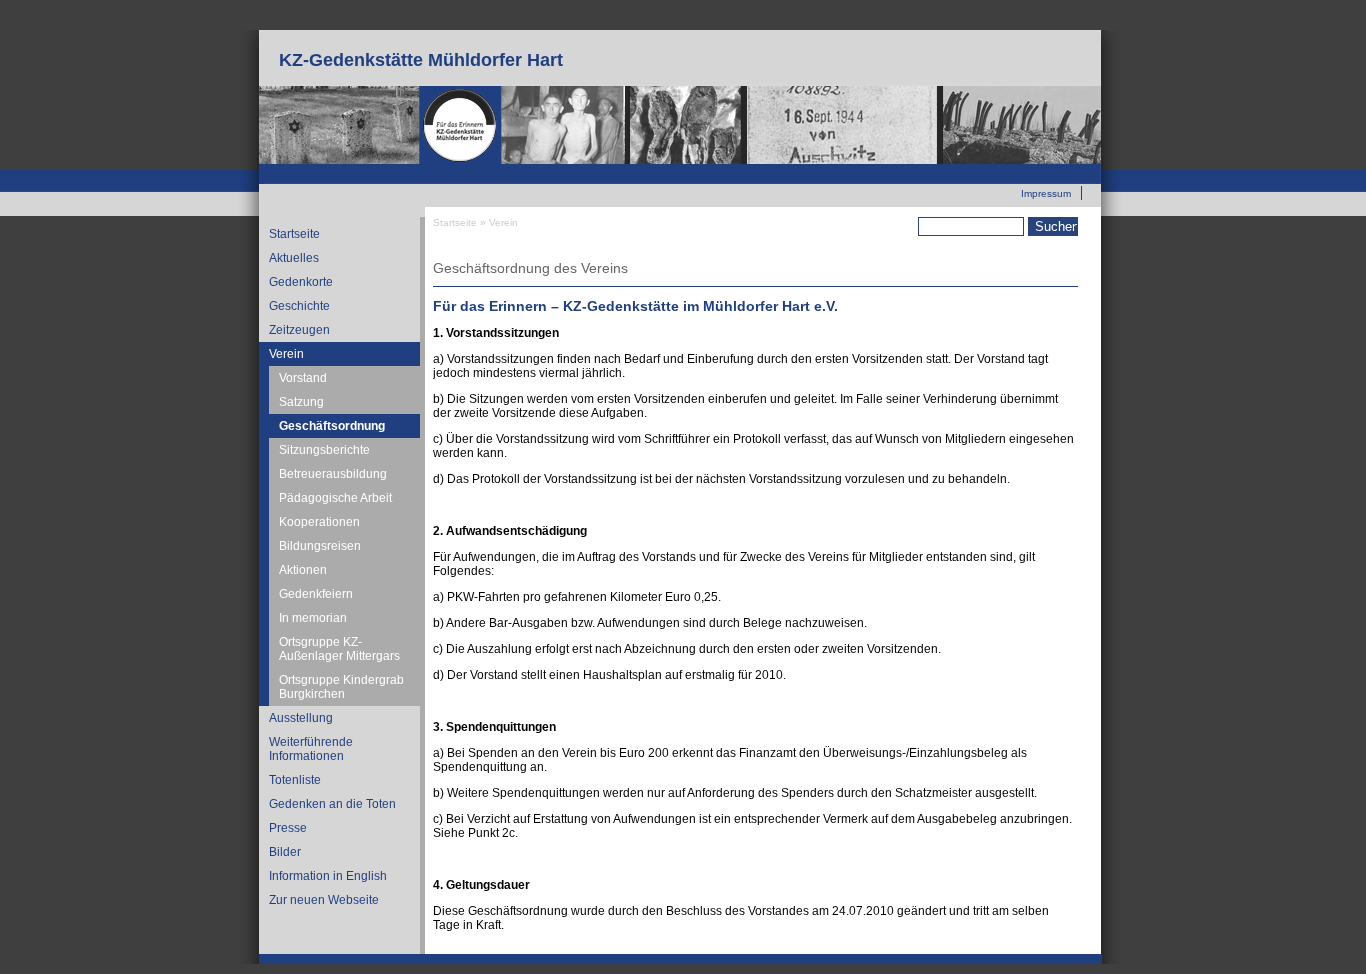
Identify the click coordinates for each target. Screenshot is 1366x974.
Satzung (301, 402)
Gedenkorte (301, 282)
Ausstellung (301, 718)
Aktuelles (294, 258)
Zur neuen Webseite (1025, 171)
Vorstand (303, 378)
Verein (286, 354)
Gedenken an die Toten (332, 804)
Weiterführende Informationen (311, 749)
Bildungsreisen (320, 546)
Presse (288, 828)
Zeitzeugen (299, 330)
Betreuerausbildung (333, 474)
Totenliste (295, 780)
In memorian (313, 618)
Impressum (1046, 193)
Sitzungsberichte (324, 450)
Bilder (285, 852)
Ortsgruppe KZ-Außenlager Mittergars (339, 649)
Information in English (328, 876)
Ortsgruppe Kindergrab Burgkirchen (341, 687)
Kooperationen (319, 522)
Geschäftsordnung (332, 426)
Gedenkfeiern (316, 594)
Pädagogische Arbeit (335, 498)
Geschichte (299, 306)
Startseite (294, 234)
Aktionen (303, 570)
